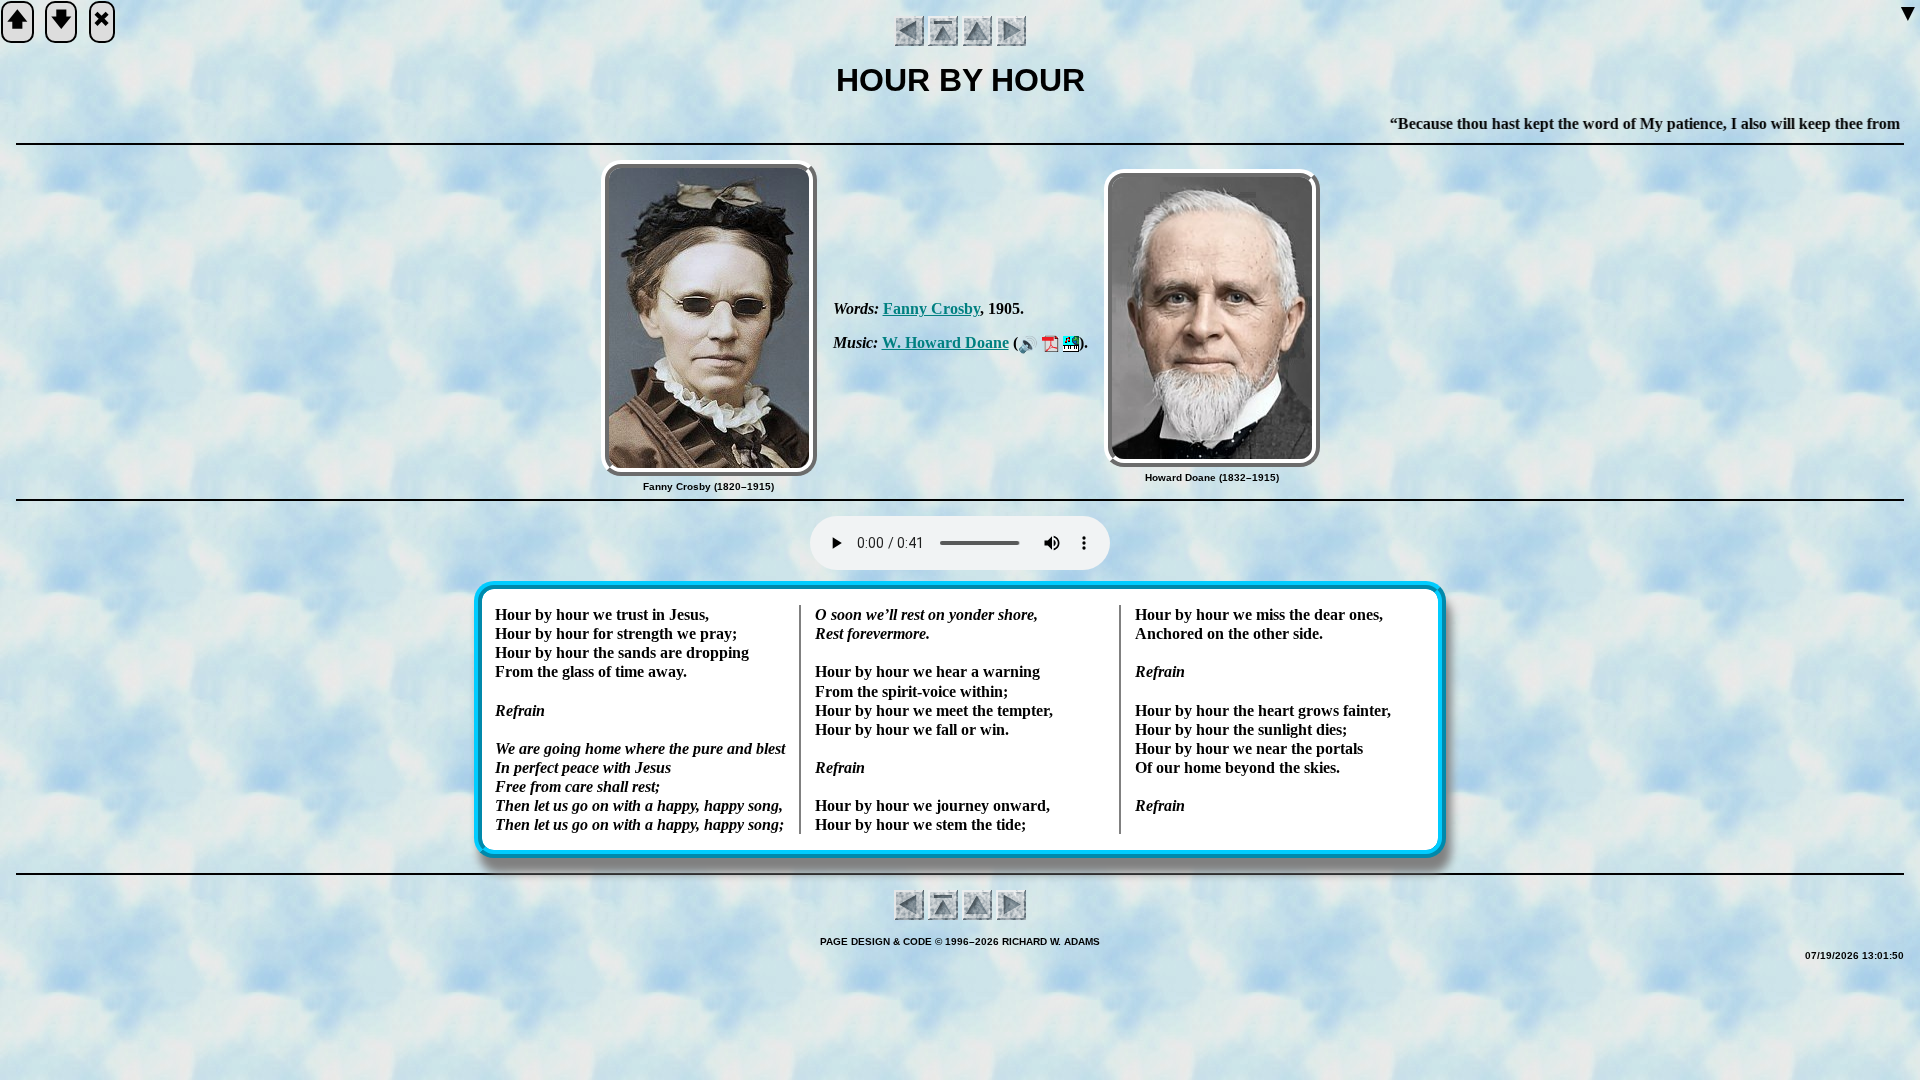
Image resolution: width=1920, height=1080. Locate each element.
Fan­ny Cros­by (931, 308)
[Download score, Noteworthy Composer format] (1071, 342)
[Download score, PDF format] (1050, 342)
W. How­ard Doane (945, 342)
